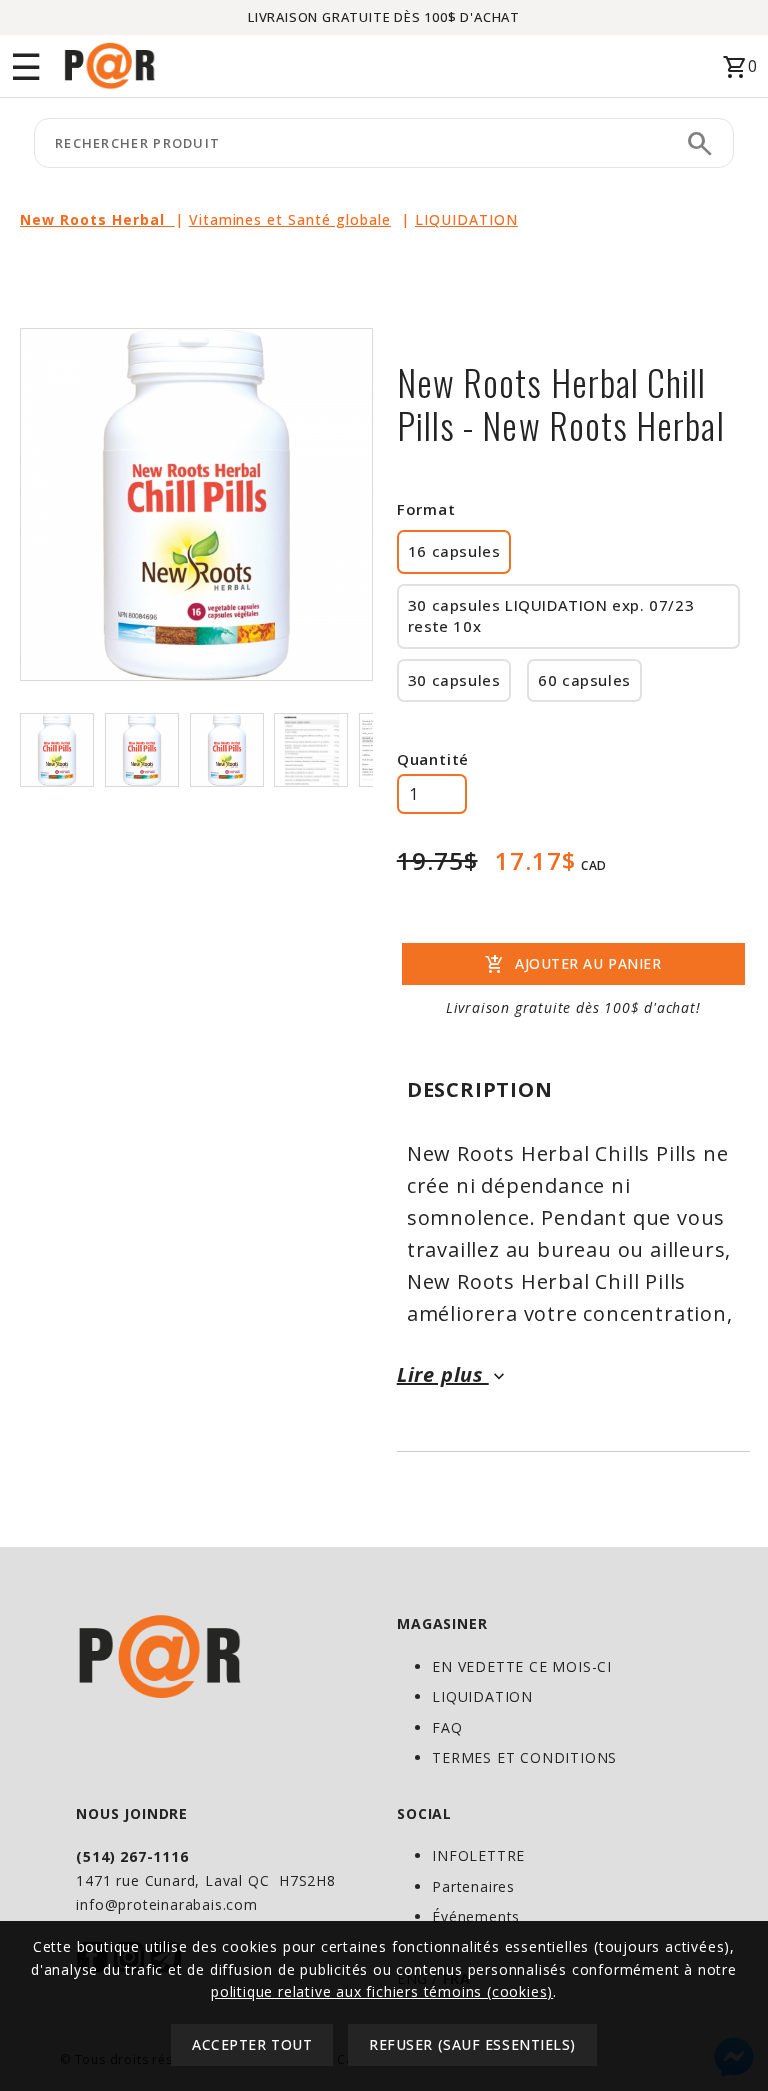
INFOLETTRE (478, 1855)
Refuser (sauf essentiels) (472, 2044)
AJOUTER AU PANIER (573, 965)
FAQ (447, 1727)
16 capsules (454, 551)
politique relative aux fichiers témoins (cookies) (382, 1991)
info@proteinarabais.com (166, 1904)
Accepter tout (252, 2044)
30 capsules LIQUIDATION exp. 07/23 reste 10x (551, 615)
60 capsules (584, 680)
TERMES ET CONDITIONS (524, 1757)
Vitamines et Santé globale (290, 219)
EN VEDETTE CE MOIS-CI (522, 1666)
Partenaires (473, 1886)
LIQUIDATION (466, 219)
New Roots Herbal (97, 219)
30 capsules (454, 680)
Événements (476, 1916)
